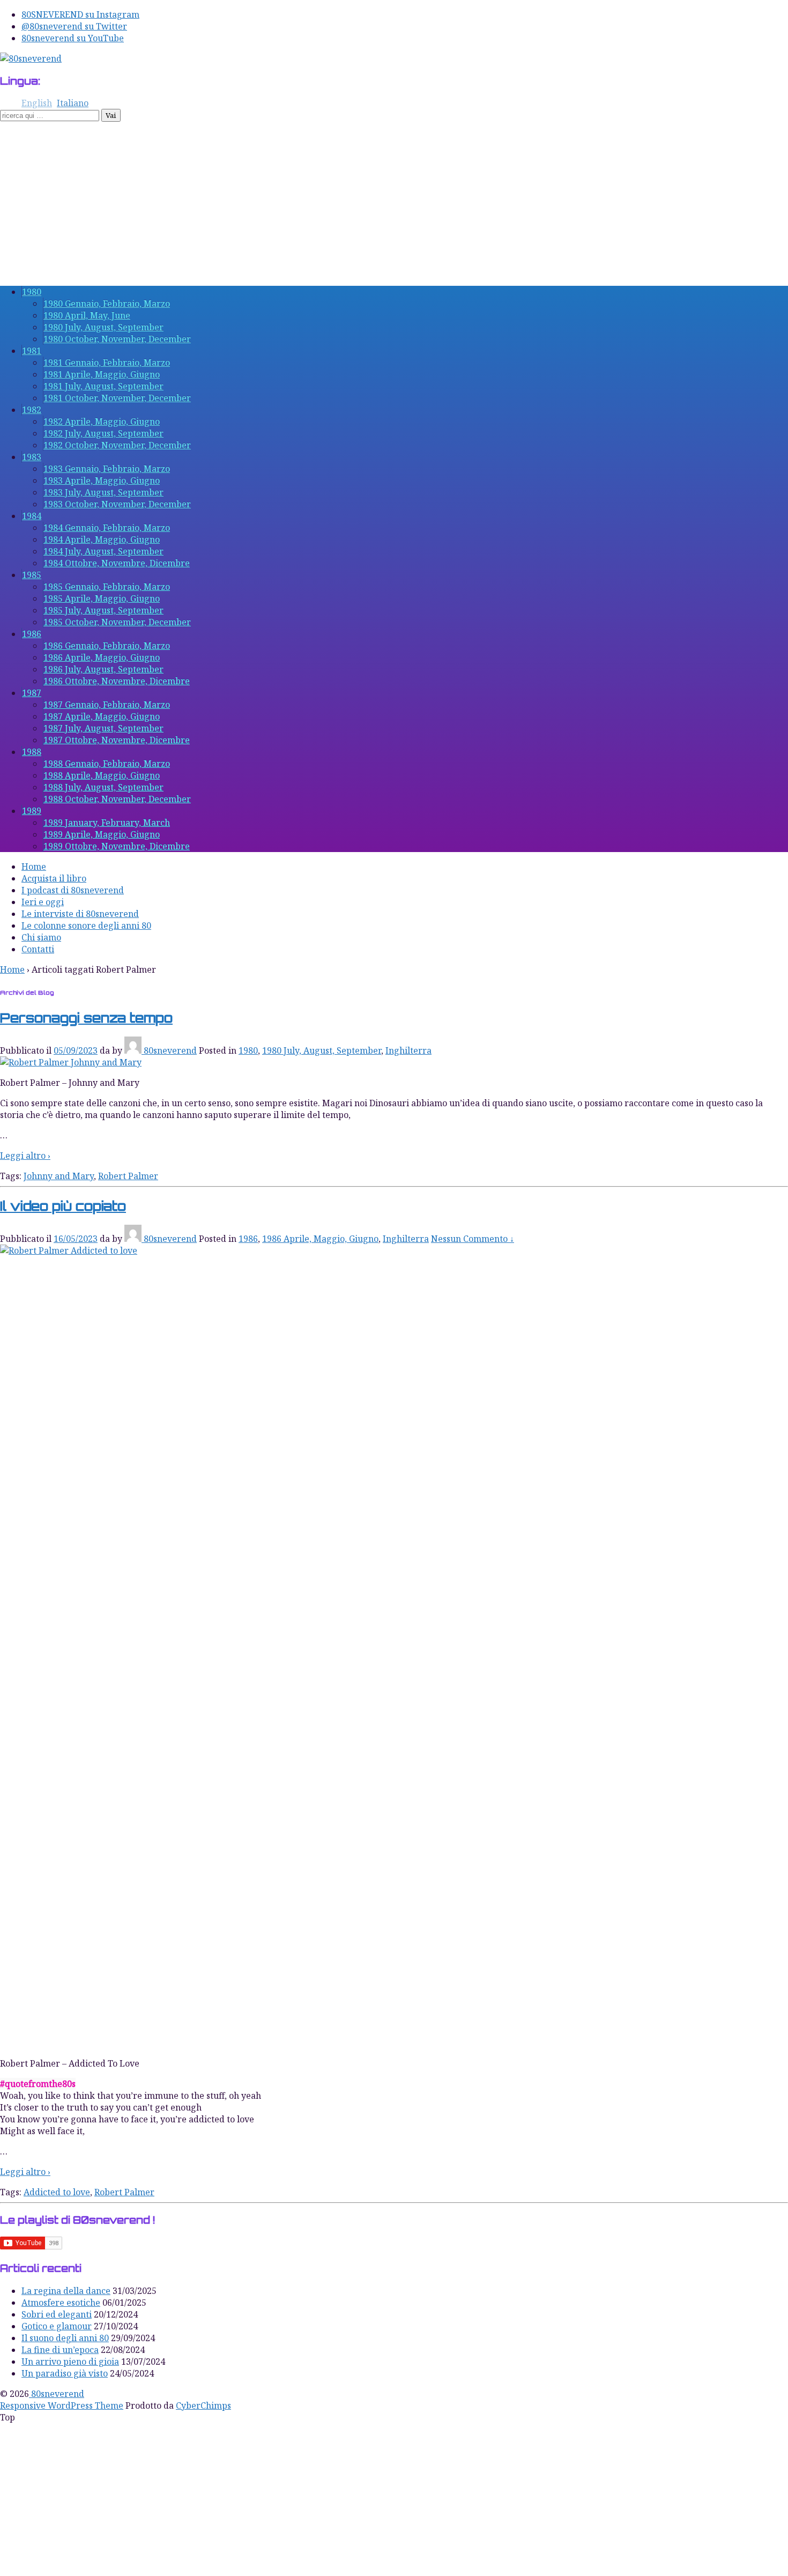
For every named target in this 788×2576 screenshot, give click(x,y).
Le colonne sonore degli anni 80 (86, 926)
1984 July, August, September (103, 551)
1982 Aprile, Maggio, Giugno (102, 421)
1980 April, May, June (87, 315)
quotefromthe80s (40, 2084)
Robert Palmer (128, 1176)
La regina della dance (66, 2291)
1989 (32, 811)
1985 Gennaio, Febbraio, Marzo (107, 587)
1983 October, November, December (117, 504)
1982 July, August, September (103, 433)
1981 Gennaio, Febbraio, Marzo (107, 362)
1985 (32, 575)
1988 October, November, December (117, 799)
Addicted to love (57, 2192)
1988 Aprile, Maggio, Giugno (102, 775)
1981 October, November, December (117, 398)
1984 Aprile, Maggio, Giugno (102, 539)
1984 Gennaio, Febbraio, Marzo (107, 528)
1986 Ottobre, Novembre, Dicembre (117, 681)
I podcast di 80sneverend (73, 890)
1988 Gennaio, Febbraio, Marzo (107, 764)
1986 (32, 634)
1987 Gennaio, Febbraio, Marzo (107, 705)
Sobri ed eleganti (57, 2314)
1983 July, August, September (103, 492)
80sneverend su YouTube (73, 38)
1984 (32, 516)
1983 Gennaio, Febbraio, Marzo (107, 469)
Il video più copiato (63, 1206)
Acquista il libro (54, 878)
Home (34, 867)
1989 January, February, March (107, 823)
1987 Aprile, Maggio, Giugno (102, 716)
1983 (32, 457)
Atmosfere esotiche (61, 2303)
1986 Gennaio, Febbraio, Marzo (107, 646)
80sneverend (170, 1050)
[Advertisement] (394, 202)
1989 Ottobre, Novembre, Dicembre (117, 846)
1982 (32, 410)
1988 (32, 752)
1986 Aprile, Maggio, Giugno (102, 657)
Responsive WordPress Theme (62, 2405)
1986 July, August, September (103, 669)
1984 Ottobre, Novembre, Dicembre (117, 563)
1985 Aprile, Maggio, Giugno (102, 598)
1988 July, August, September (103, 787)
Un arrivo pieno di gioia (70, 2362)
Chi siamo (41, 937)
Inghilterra (408, 1050)
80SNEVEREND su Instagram (80, 14)
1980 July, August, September (103, 327)
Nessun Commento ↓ (473, 1239)
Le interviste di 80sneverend (80, 914)
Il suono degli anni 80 (65, 2338)
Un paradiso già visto (65, 2373)
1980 (32, 292)
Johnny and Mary (59, 1176)
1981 (32, 351)
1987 (32, 693)
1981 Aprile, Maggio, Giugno (102, 374)
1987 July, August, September (103, 728)
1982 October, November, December (117, 445)
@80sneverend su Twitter (74, 26)
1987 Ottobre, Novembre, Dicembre (117, 740)
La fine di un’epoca (60, 2350)
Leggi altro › (25, 1156)
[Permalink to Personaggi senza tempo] (71, 1062)
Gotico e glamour (57, 2326)
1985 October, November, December (117, 622)
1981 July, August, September (103, 386)
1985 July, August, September (103, 610)
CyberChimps (203, 2405)
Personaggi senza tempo (86, 1018)
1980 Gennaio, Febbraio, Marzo (107, 304)
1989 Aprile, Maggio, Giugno (102, 834)
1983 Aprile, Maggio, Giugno (102, 480)
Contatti (38, 949)
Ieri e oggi (43, 902)
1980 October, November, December (117, 339)
